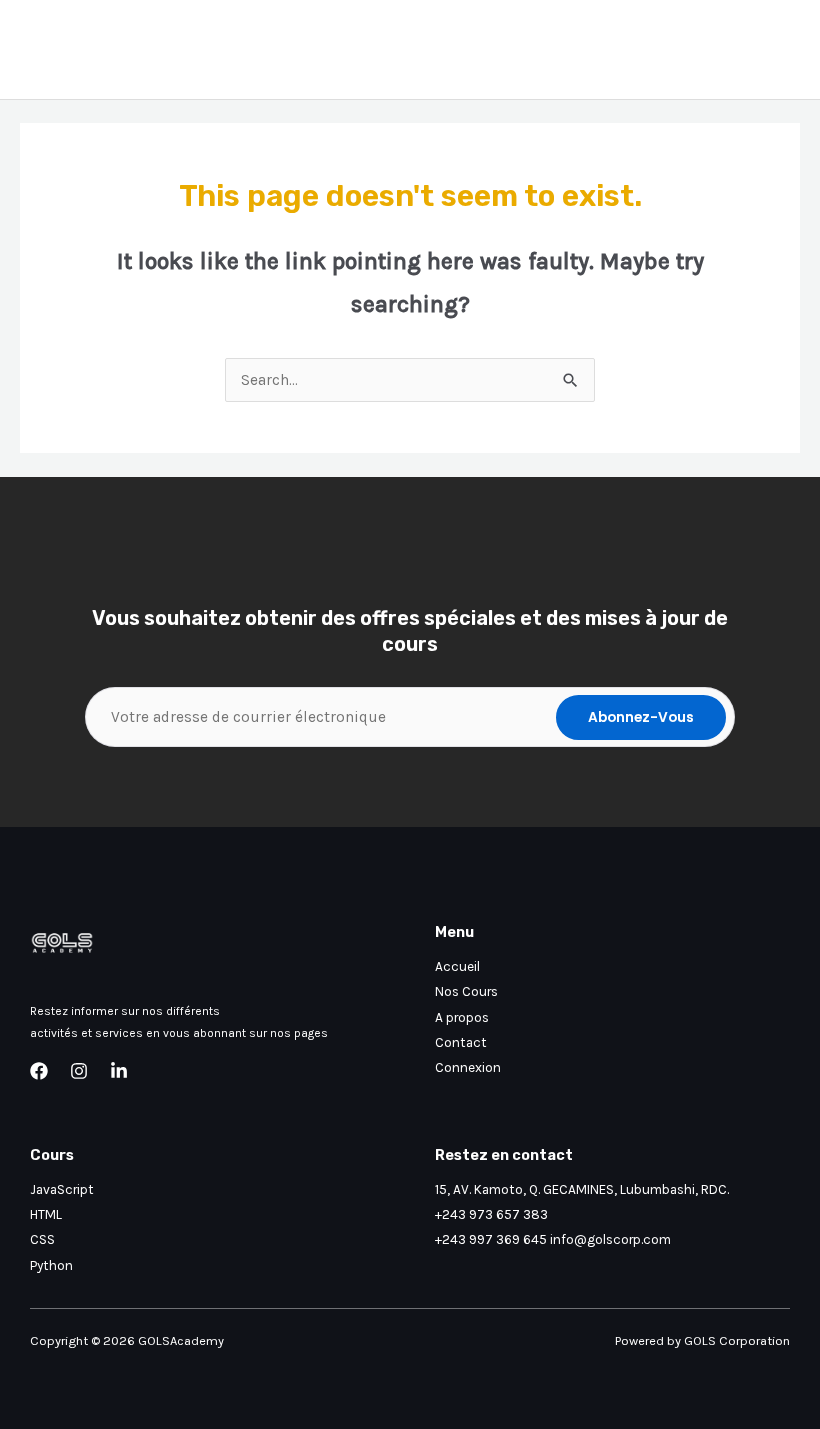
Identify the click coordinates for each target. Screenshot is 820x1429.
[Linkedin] (119, 1071)
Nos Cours (466, 991)
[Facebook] (39, 1071)
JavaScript (62, 1189)
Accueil (457, 966)
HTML (46, 1214)
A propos (462, 1017)
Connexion (468, 1067)
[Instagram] (79, 1071)
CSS (42, 1239)
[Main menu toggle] (779, 50)
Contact (461, 1042)
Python (51, 1265)
